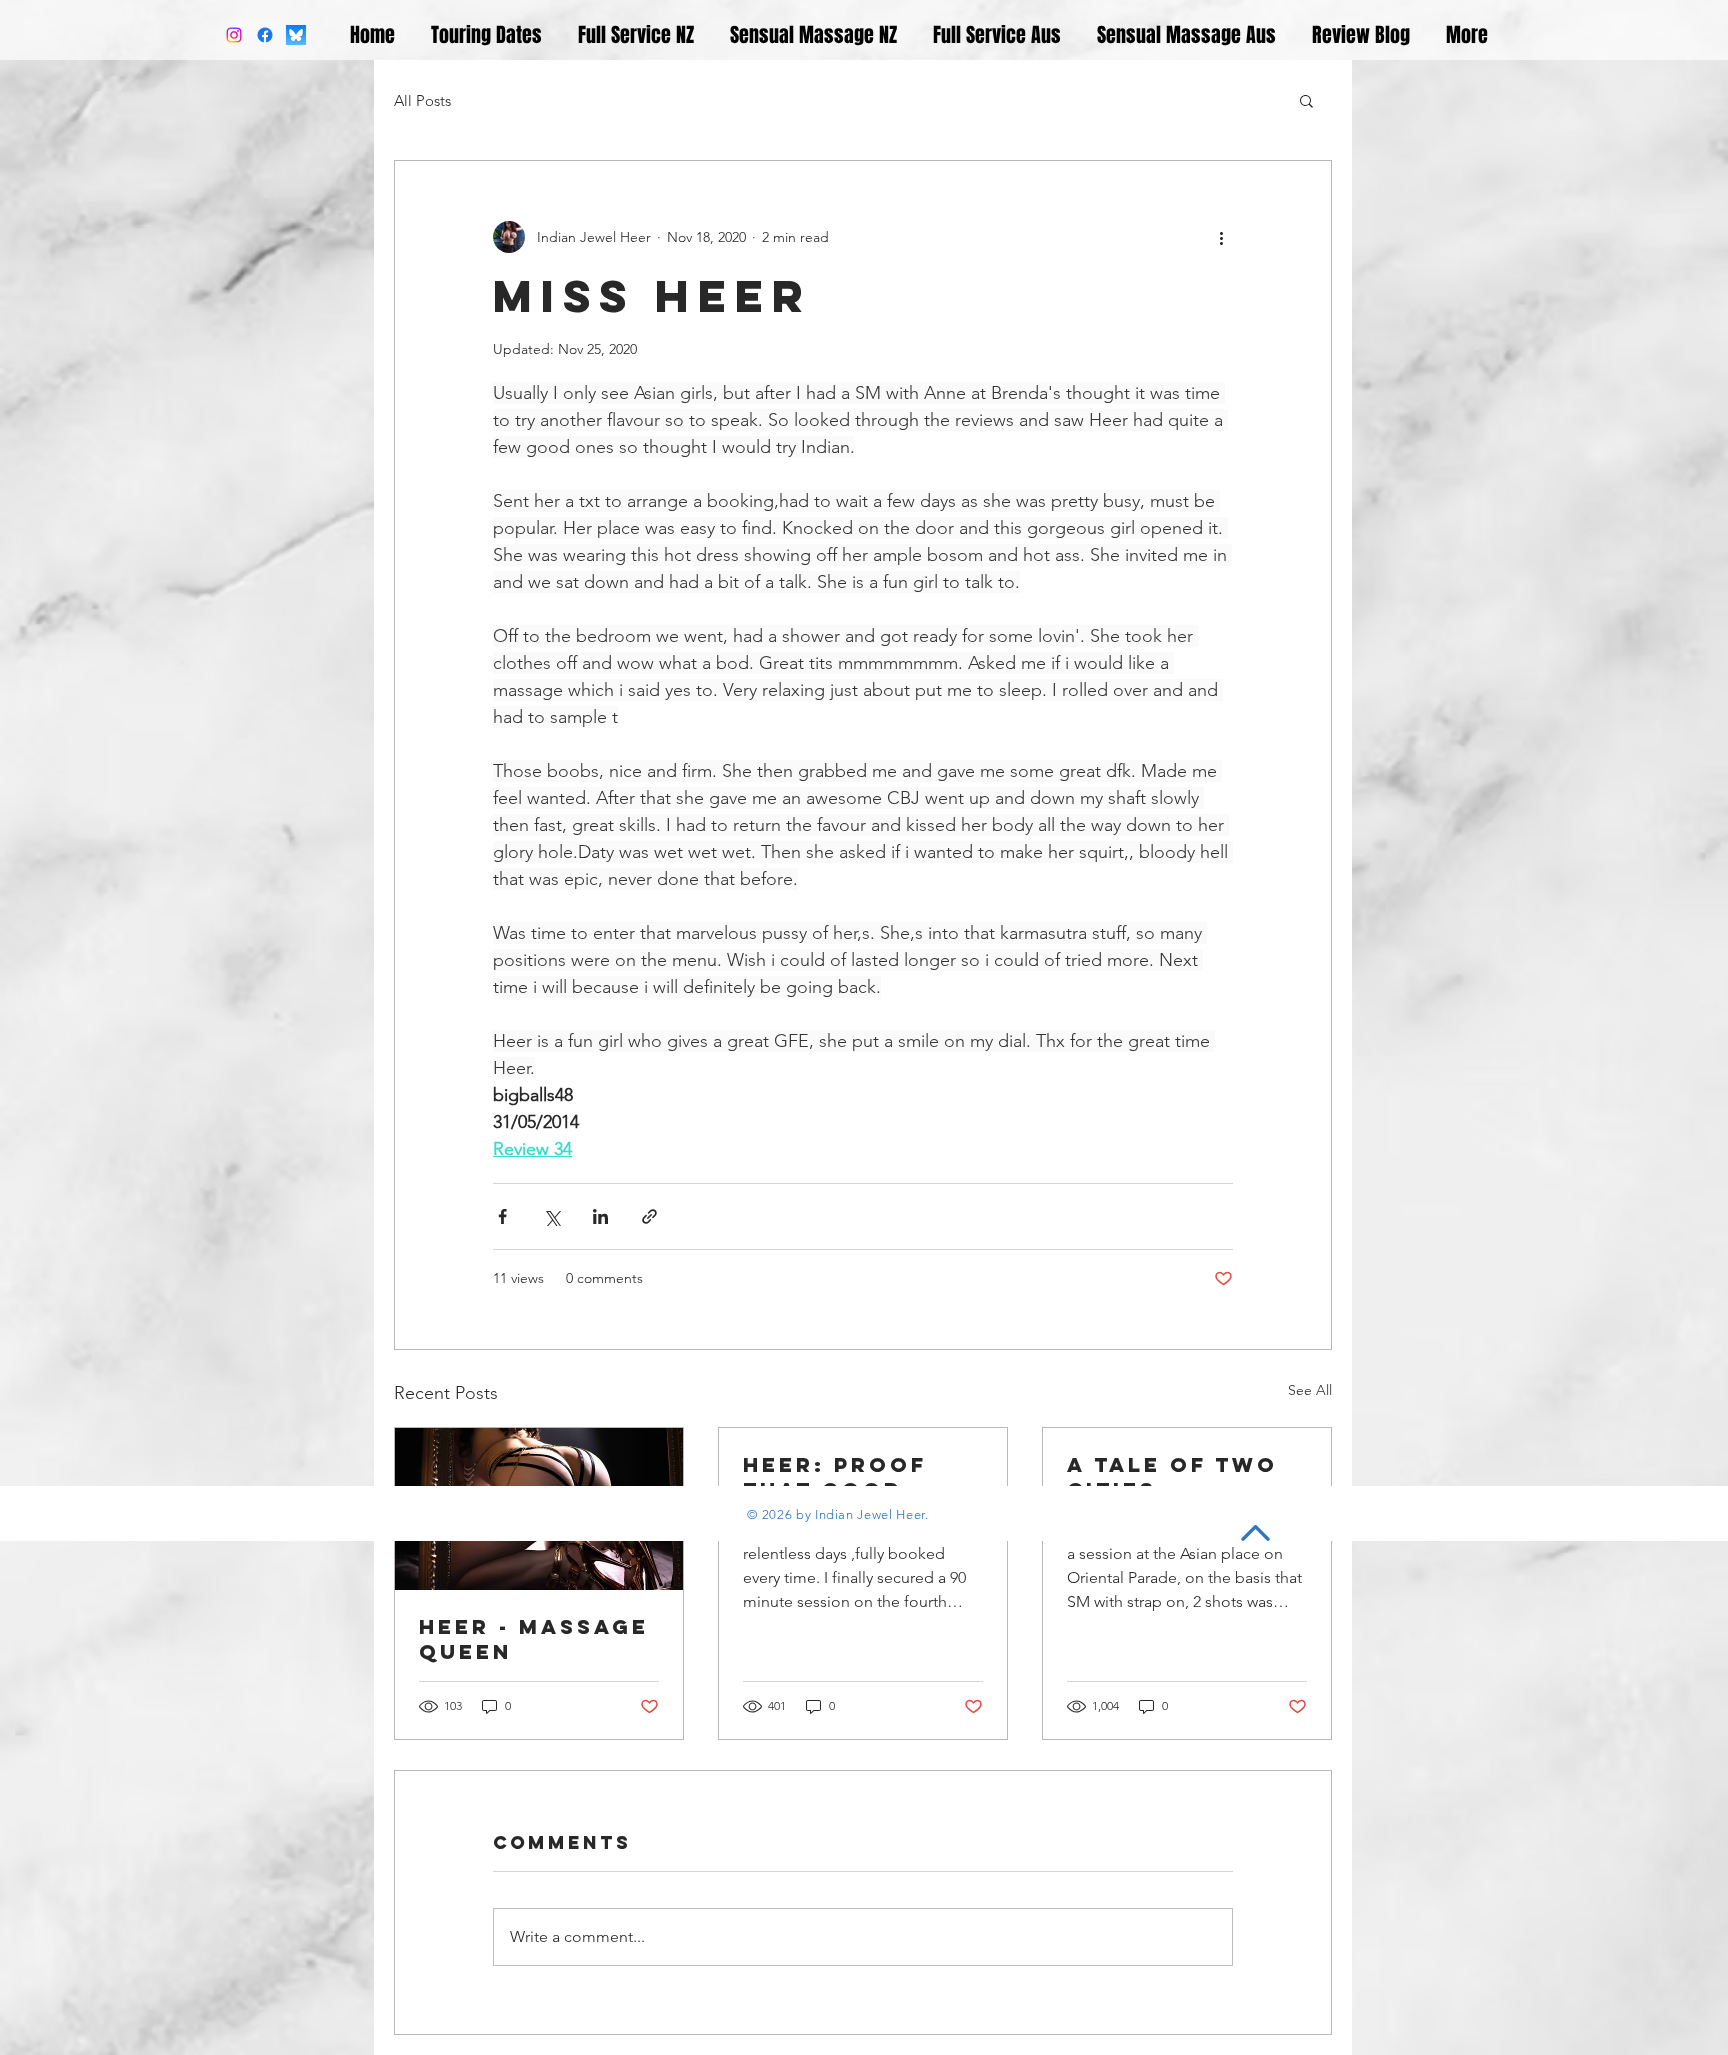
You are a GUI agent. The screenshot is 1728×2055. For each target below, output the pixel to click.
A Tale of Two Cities (1172, 1477)
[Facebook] (265, 35)
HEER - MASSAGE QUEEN (534, 1639)
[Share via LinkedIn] (600, 1216)
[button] (1306, 100)
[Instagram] (234, 35)
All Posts (422, 100)
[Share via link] (649, 1216)
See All (1310, 1390)
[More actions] (1221, 237)
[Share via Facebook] (502, 1216)
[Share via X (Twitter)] (551, 1216)
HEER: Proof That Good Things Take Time (835, 1477)
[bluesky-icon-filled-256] (296, 35)
